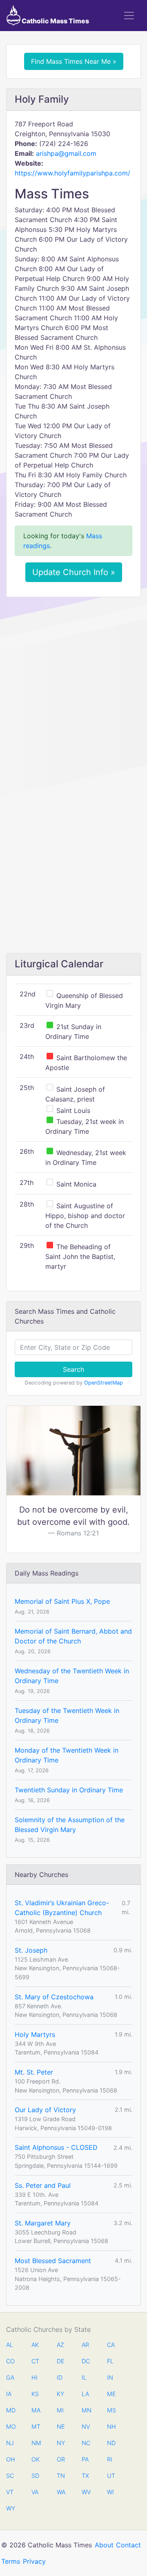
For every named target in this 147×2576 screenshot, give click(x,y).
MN (86, 2410)
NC (86, 2443)
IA (9, 2394)
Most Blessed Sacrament (53, 2261)
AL (10, 2345)
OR (61, 2459)
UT (111, 2476)
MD (10, 2410)
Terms (11, 2561)
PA (85, 2459)
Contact (128, 2545)
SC (10, 2476)
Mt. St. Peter (34, 2072)
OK (36, 2459)
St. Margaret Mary (43, 2223)
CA (111, 2345)
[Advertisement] (73, 681)
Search (73, 1369)
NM (36, 2443)
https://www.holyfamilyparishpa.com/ (72, 173)
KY (60, 2394)
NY (61, 2443)
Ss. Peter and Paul (43, 2185)
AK (35, 2345)
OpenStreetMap (104, 1383)
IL (84, 2377)
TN (61, 2476)
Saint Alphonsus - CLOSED (56, 2147)
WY (10, 2508)
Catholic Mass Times (55, 21)
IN (110, 2377)
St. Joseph (31, 1950)
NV (86, 2427)
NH (111, 2427)
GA (10, 2377)
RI (110, 2459)
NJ (10, 2443)
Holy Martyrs (35, 2034)
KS (35, 2394)
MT (36, 2427)
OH (10, 2459)
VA (35, 2492)
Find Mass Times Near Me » (74, 61)
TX (85, 2476)
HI (35, 2377)
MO (10, 2427)
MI (60, 2410)
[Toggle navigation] (129, 16)
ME (111, 2394)
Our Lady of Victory (45, 2110)
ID (60, 2377)
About (104, 2545)
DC (86, 2361)
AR (85, 2345)
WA (61, 2492)
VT (10, 2492)
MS (111, 2410)
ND (111, 2443)
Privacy (34, 2561)
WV (86, 2492)
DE (61, 2361)
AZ (60, 2345)
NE (61, 2427)
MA (36, 2410)
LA (85, 2394)
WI (110, 2492)
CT (35, 2361)
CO (10, 2361)
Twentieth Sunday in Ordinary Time (69, 1790)
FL (110, 2361)
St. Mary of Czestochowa (54, 1997)
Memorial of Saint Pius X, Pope (62, 1601)
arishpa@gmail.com (66, 153)
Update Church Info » (74, 572)
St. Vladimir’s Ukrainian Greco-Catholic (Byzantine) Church (62, 1908)
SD (35, 2476)
